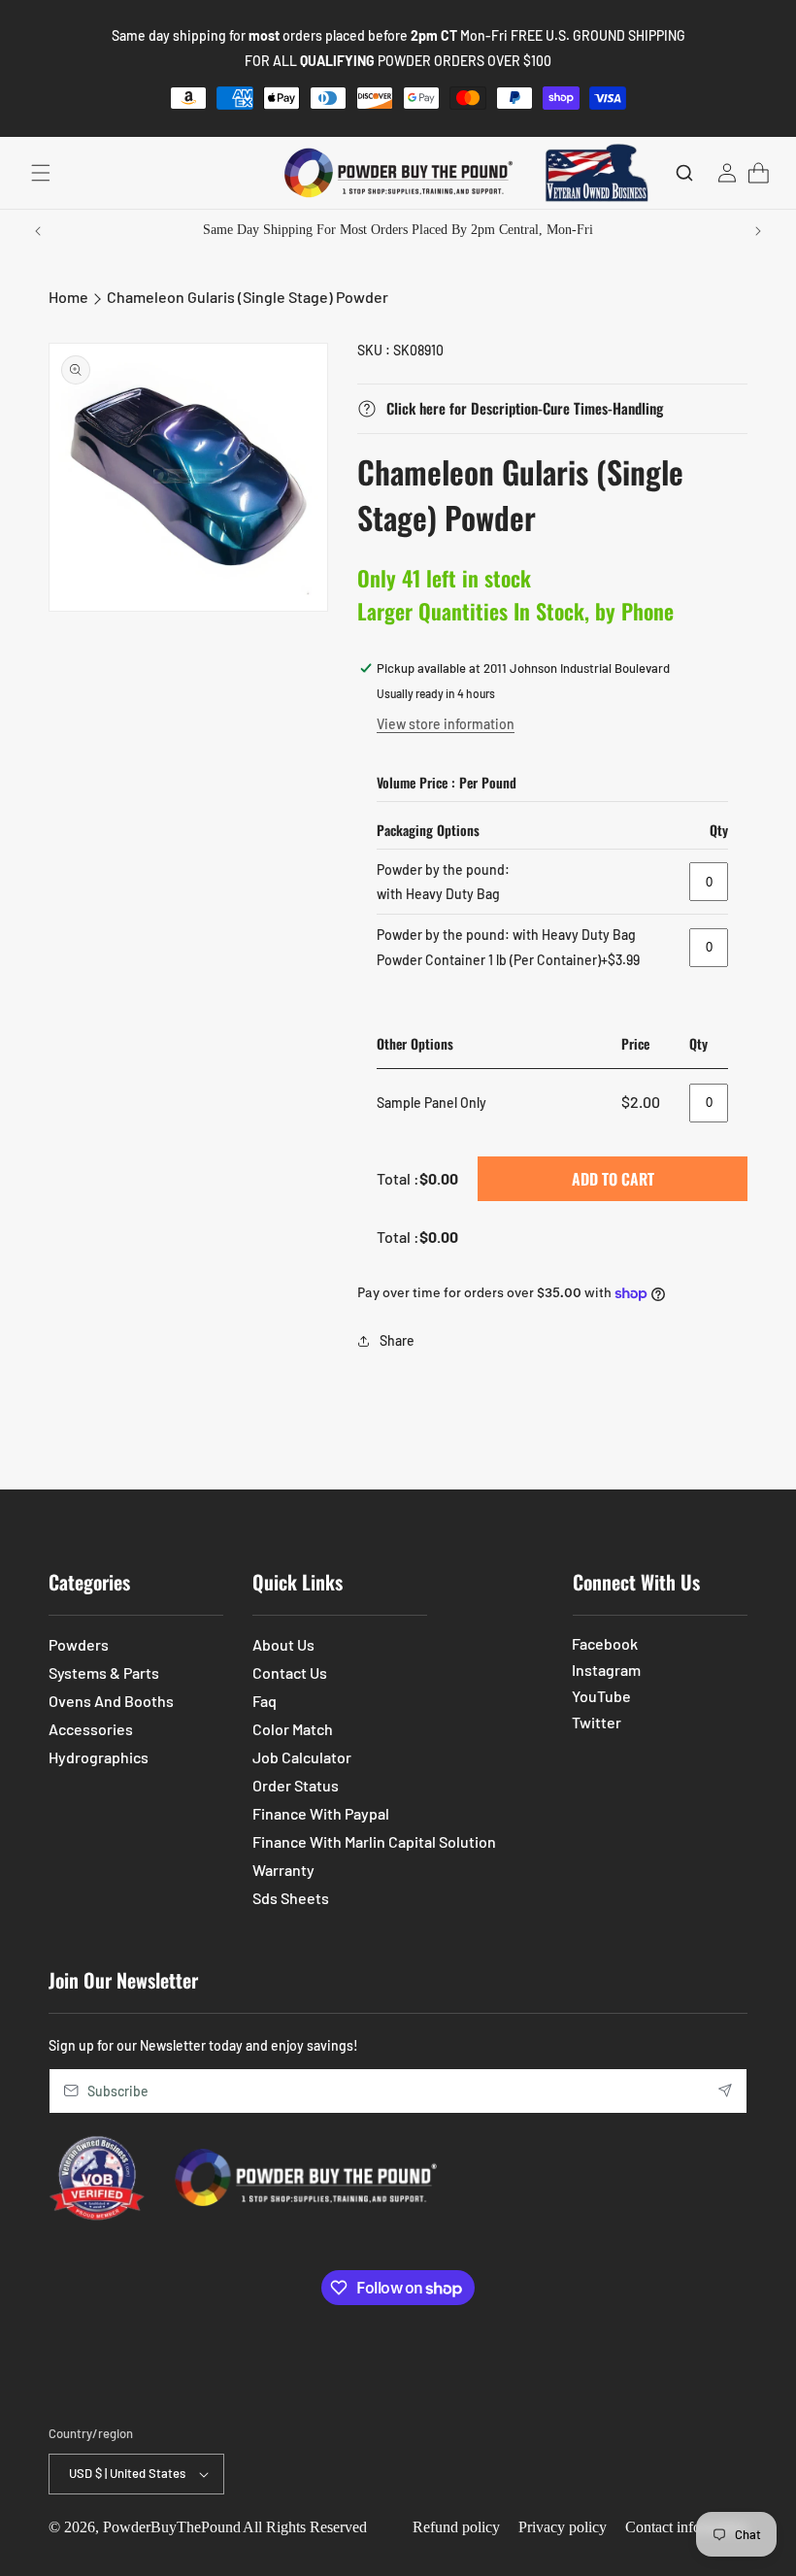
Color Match (293, 1729)
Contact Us (290, 1673)
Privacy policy (563, 2527)
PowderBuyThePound (172, 2527)
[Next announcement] (758, 231)
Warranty (283, 1870)
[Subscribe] (725, 2091)
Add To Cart (613, 1179)
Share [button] (397, 1340)
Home (68, 297)
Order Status (296, 1785)
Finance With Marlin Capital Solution (374, 1841)
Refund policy (456, 2527)
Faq (265, 1701)
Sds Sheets (291, 1898)
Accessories (91, 1729)
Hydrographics (99, 1757)
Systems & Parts (104, 1673)
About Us (283, 1644)
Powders (79, 1644)
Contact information (686, 2527)
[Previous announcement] (38, 231)
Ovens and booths (111, 1701)
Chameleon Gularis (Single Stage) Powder (248, 297)
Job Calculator (302, 1757)
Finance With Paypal (321, 1813)
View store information (446, 724)
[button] (41, 173)
